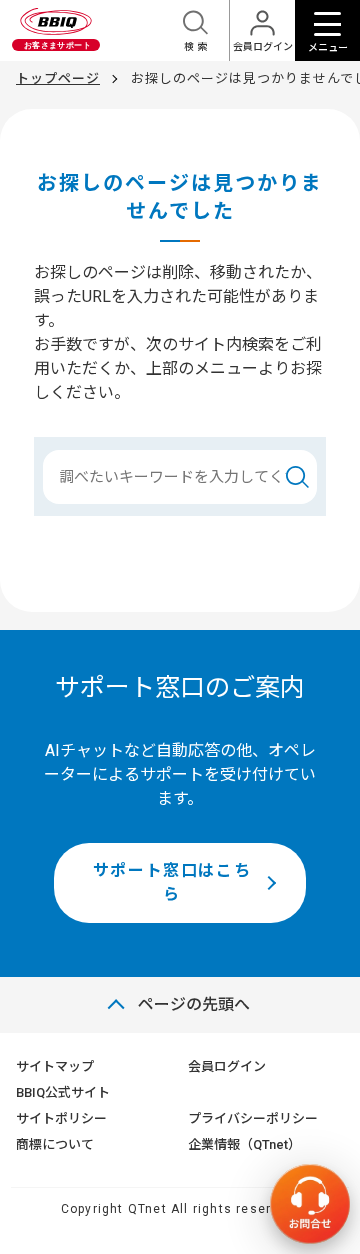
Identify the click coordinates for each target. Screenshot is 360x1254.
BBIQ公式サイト (63, 1092)
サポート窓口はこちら (172, 882)
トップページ (58, 78)
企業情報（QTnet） (244, 1144)
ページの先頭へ (194, 1004)
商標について (55, 1144)
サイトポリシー (61, 1118)
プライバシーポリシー (253, 1118)
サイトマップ (55, 1066)
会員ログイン (227, 1066)
